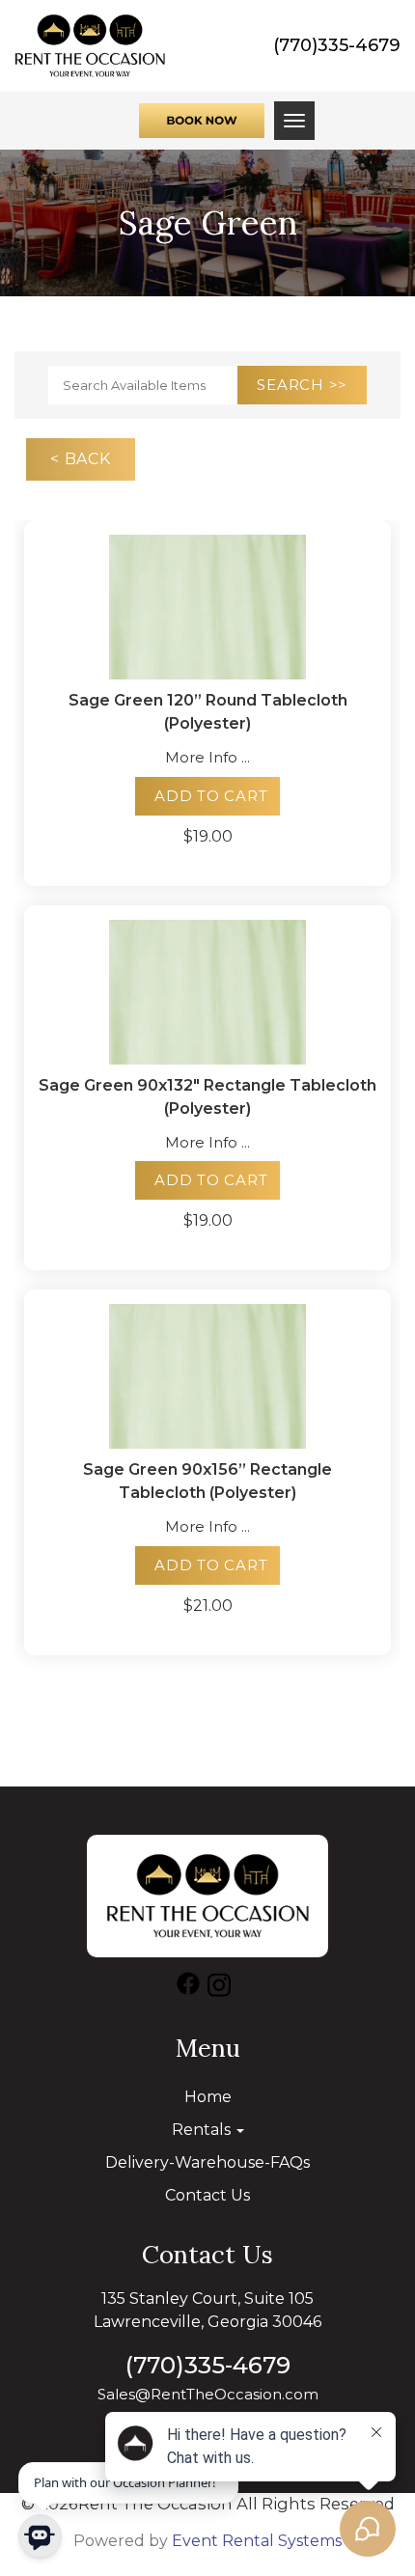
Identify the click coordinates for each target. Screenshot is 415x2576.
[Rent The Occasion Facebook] (188, 1988)
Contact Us (207, 2195)
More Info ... (207, 757)
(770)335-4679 (337, 45)
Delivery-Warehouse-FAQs (207, 2162)
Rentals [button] (203, 2130)
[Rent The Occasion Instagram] (219, 1988)
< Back (81, 459)
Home (208, 2097)
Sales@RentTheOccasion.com (208, 2394)
